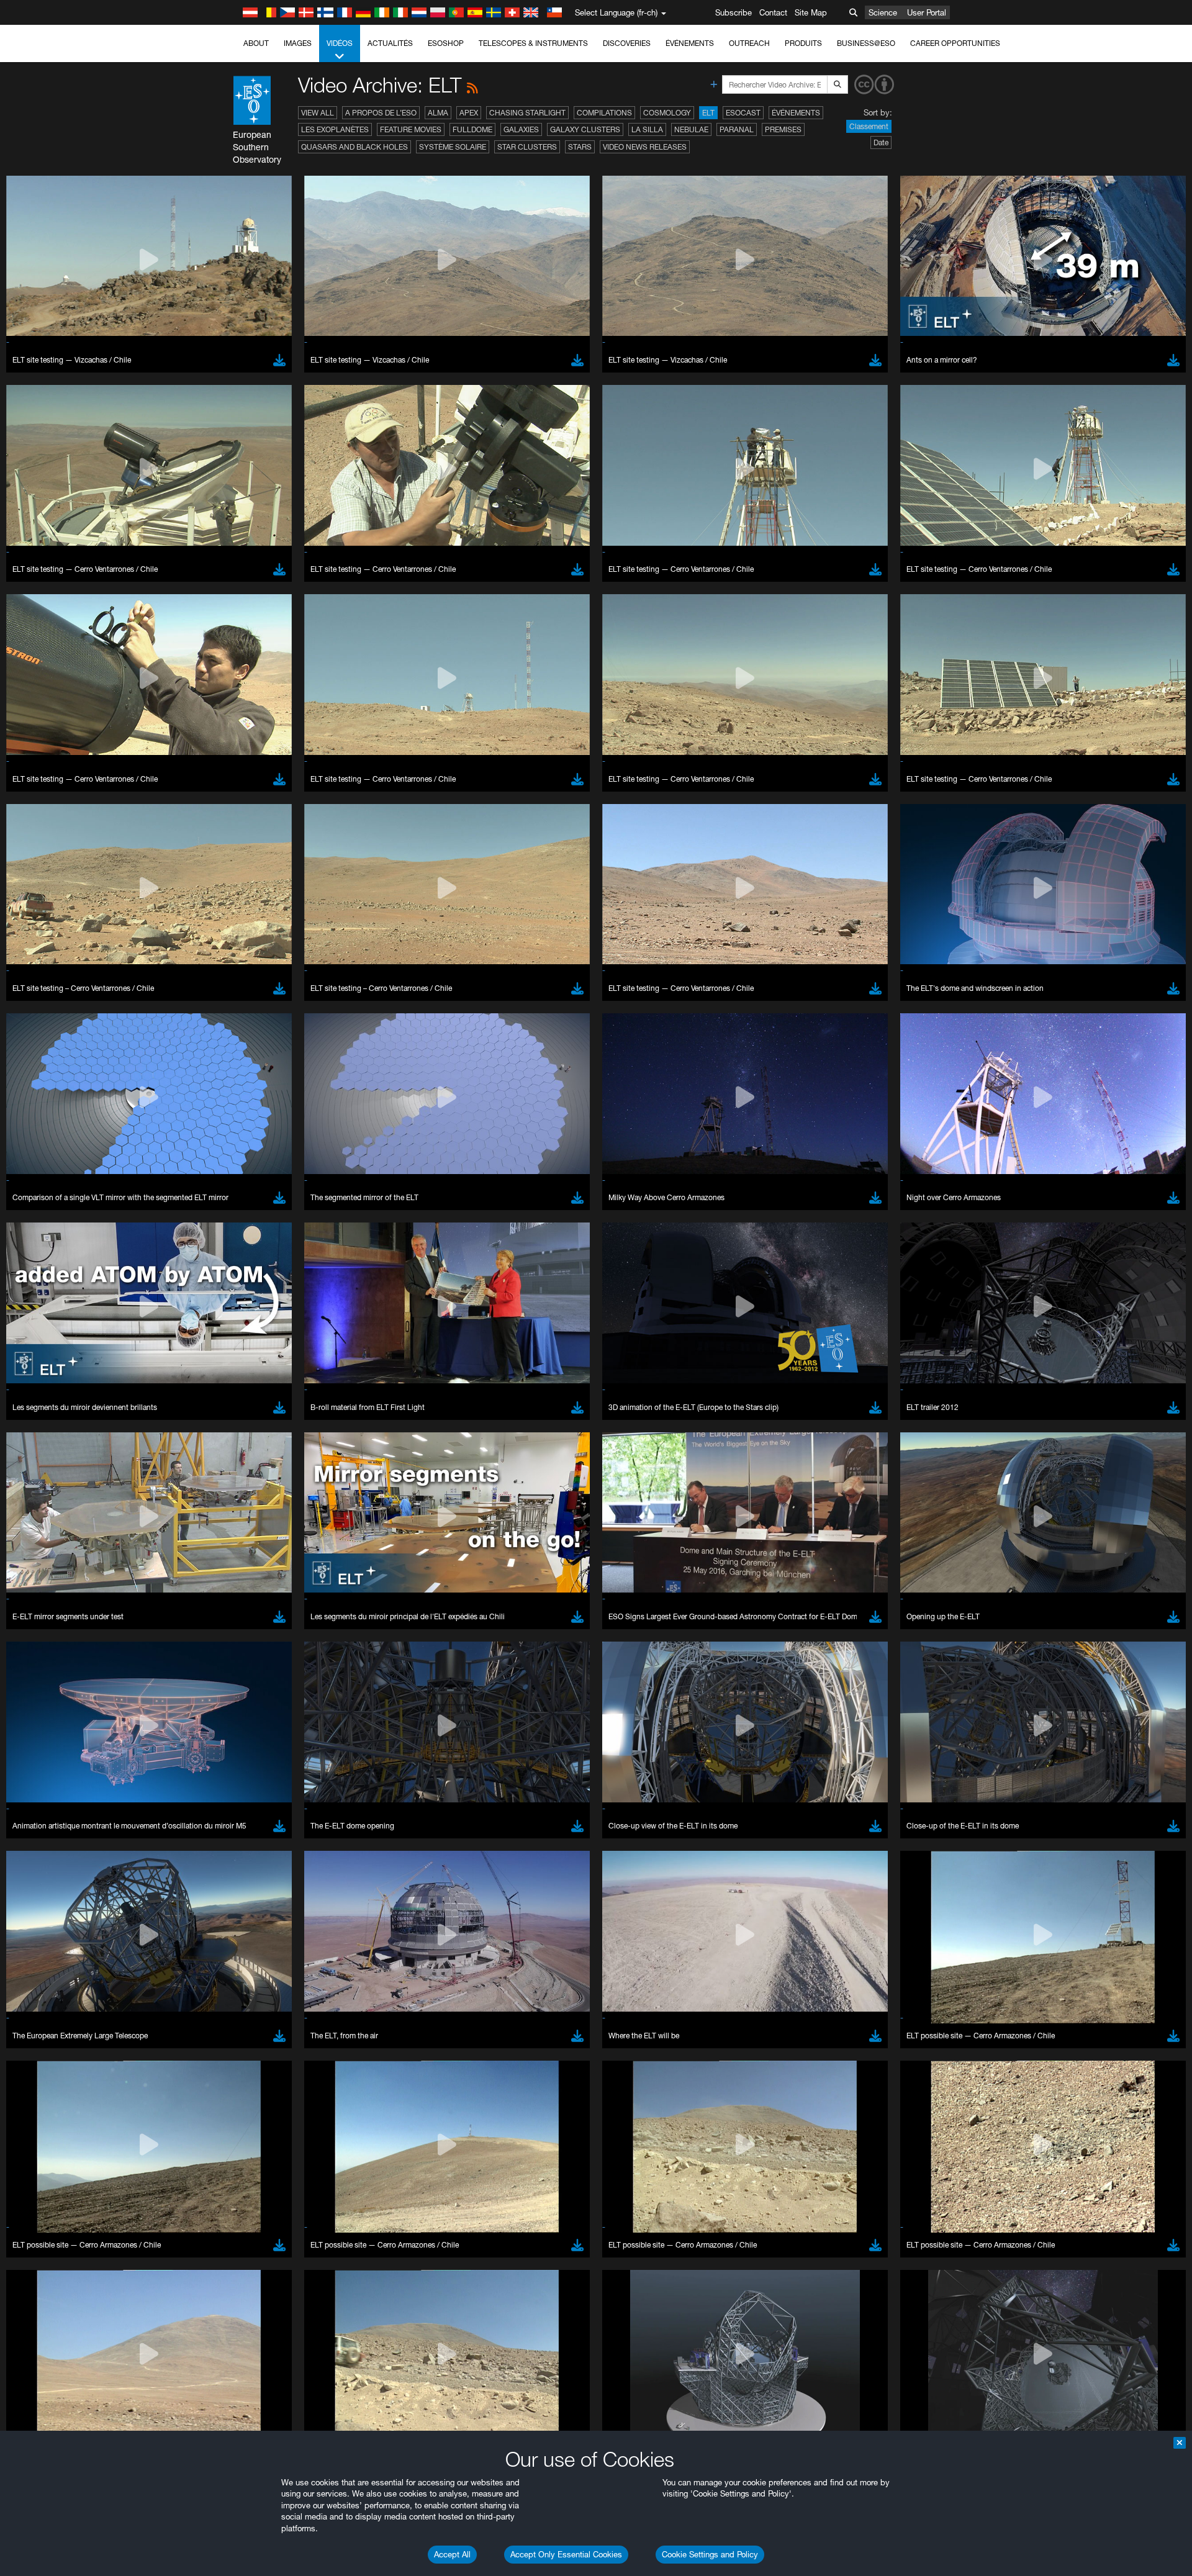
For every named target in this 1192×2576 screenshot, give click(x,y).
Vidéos (340, 43)
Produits (803, 43)
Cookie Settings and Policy (710, 2554)
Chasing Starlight (527, 113)
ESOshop (446, 43)
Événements (690, 43)
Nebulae (691, 129)
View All (318, 113)
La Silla (647, 129)
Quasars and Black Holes (354, 147)
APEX (469, 113)
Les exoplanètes (335, 129)
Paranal (737, 129)
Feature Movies (411, 129)
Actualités (390, 43)
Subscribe (734, 12)
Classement (869, 126)
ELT (708, 113)
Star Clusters (527, 147)
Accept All (452, 2554)
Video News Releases (645, 147)
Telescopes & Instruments (533, 43)
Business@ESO (866, 43)
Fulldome (472, 129)
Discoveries (627, 43)
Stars (580, 147)
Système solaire (453, 147)
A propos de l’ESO (381, 113)
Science (883, 12)
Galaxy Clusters (585, 129)
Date (881, 142)
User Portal (927, 12)
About (256, 43)
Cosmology (667, 113)
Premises (783, 129)
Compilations (604, 113)
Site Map (811, 12)
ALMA (438, 113)
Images (298, 43)
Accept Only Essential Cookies (566, 2554)
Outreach (749, 43)
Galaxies (521, 129)
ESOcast (743, 113)
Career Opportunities (955, 43)
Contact (773, 12)
